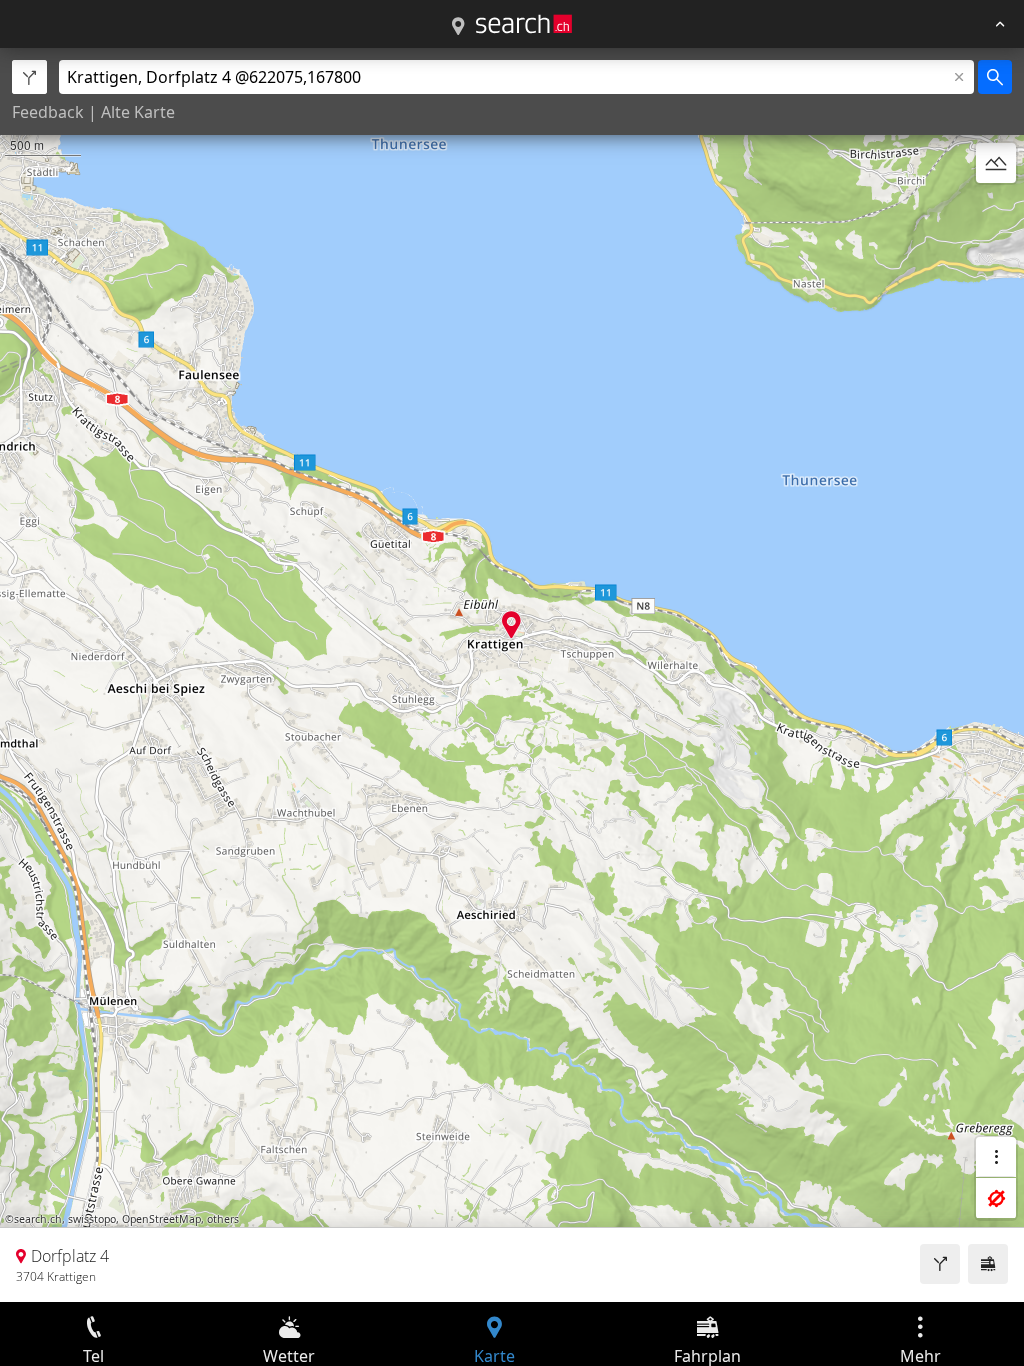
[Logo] (524, 24)
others (223, 1219)
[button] (511, 624)
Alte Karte (138, 112)
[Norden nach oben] (996, 211)
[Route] (940, 1264)
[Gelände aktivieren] (996, 163)
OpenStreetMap (161, 1219)
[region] (512, 675)
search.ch (38, 1219)
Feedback (48, 112)
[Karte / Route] (458, 27)
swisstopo (92, 1219)
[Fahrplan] (988, 1264)
